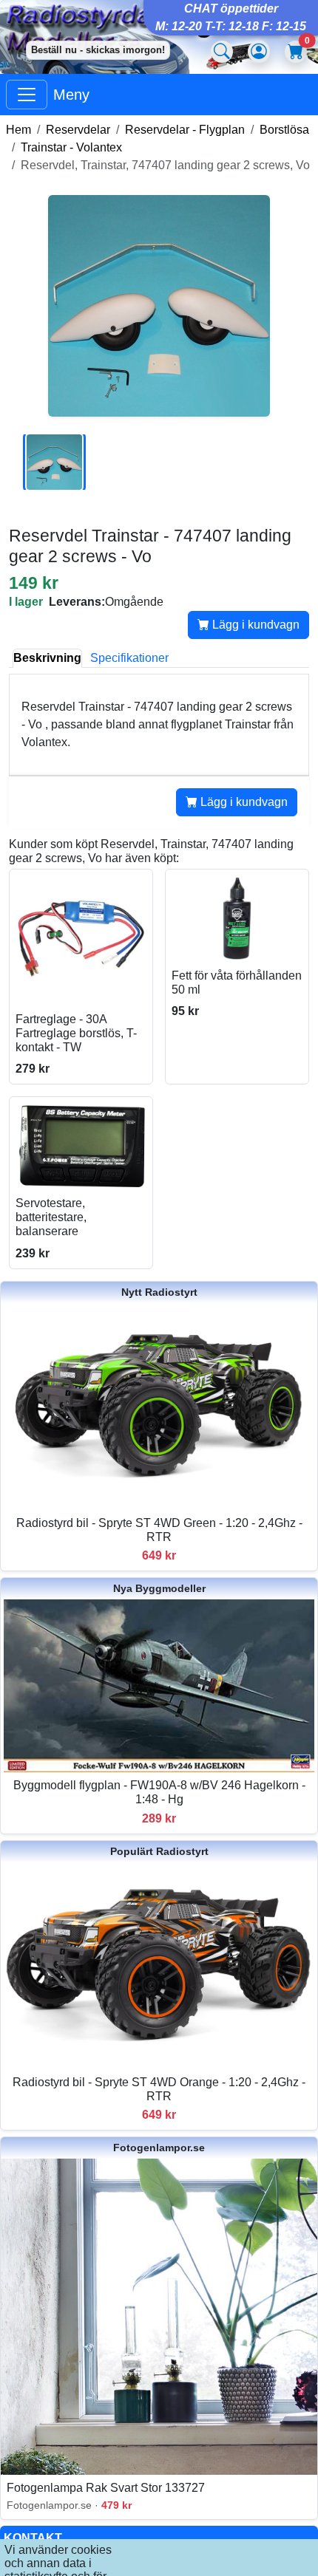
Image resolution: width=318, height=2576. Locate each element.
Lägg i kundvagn (254, 625)
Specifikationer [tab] (129, 658)
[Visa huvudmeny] (27, 95)
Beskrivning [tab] (47, 658)
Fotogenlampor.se (159, 2148)
